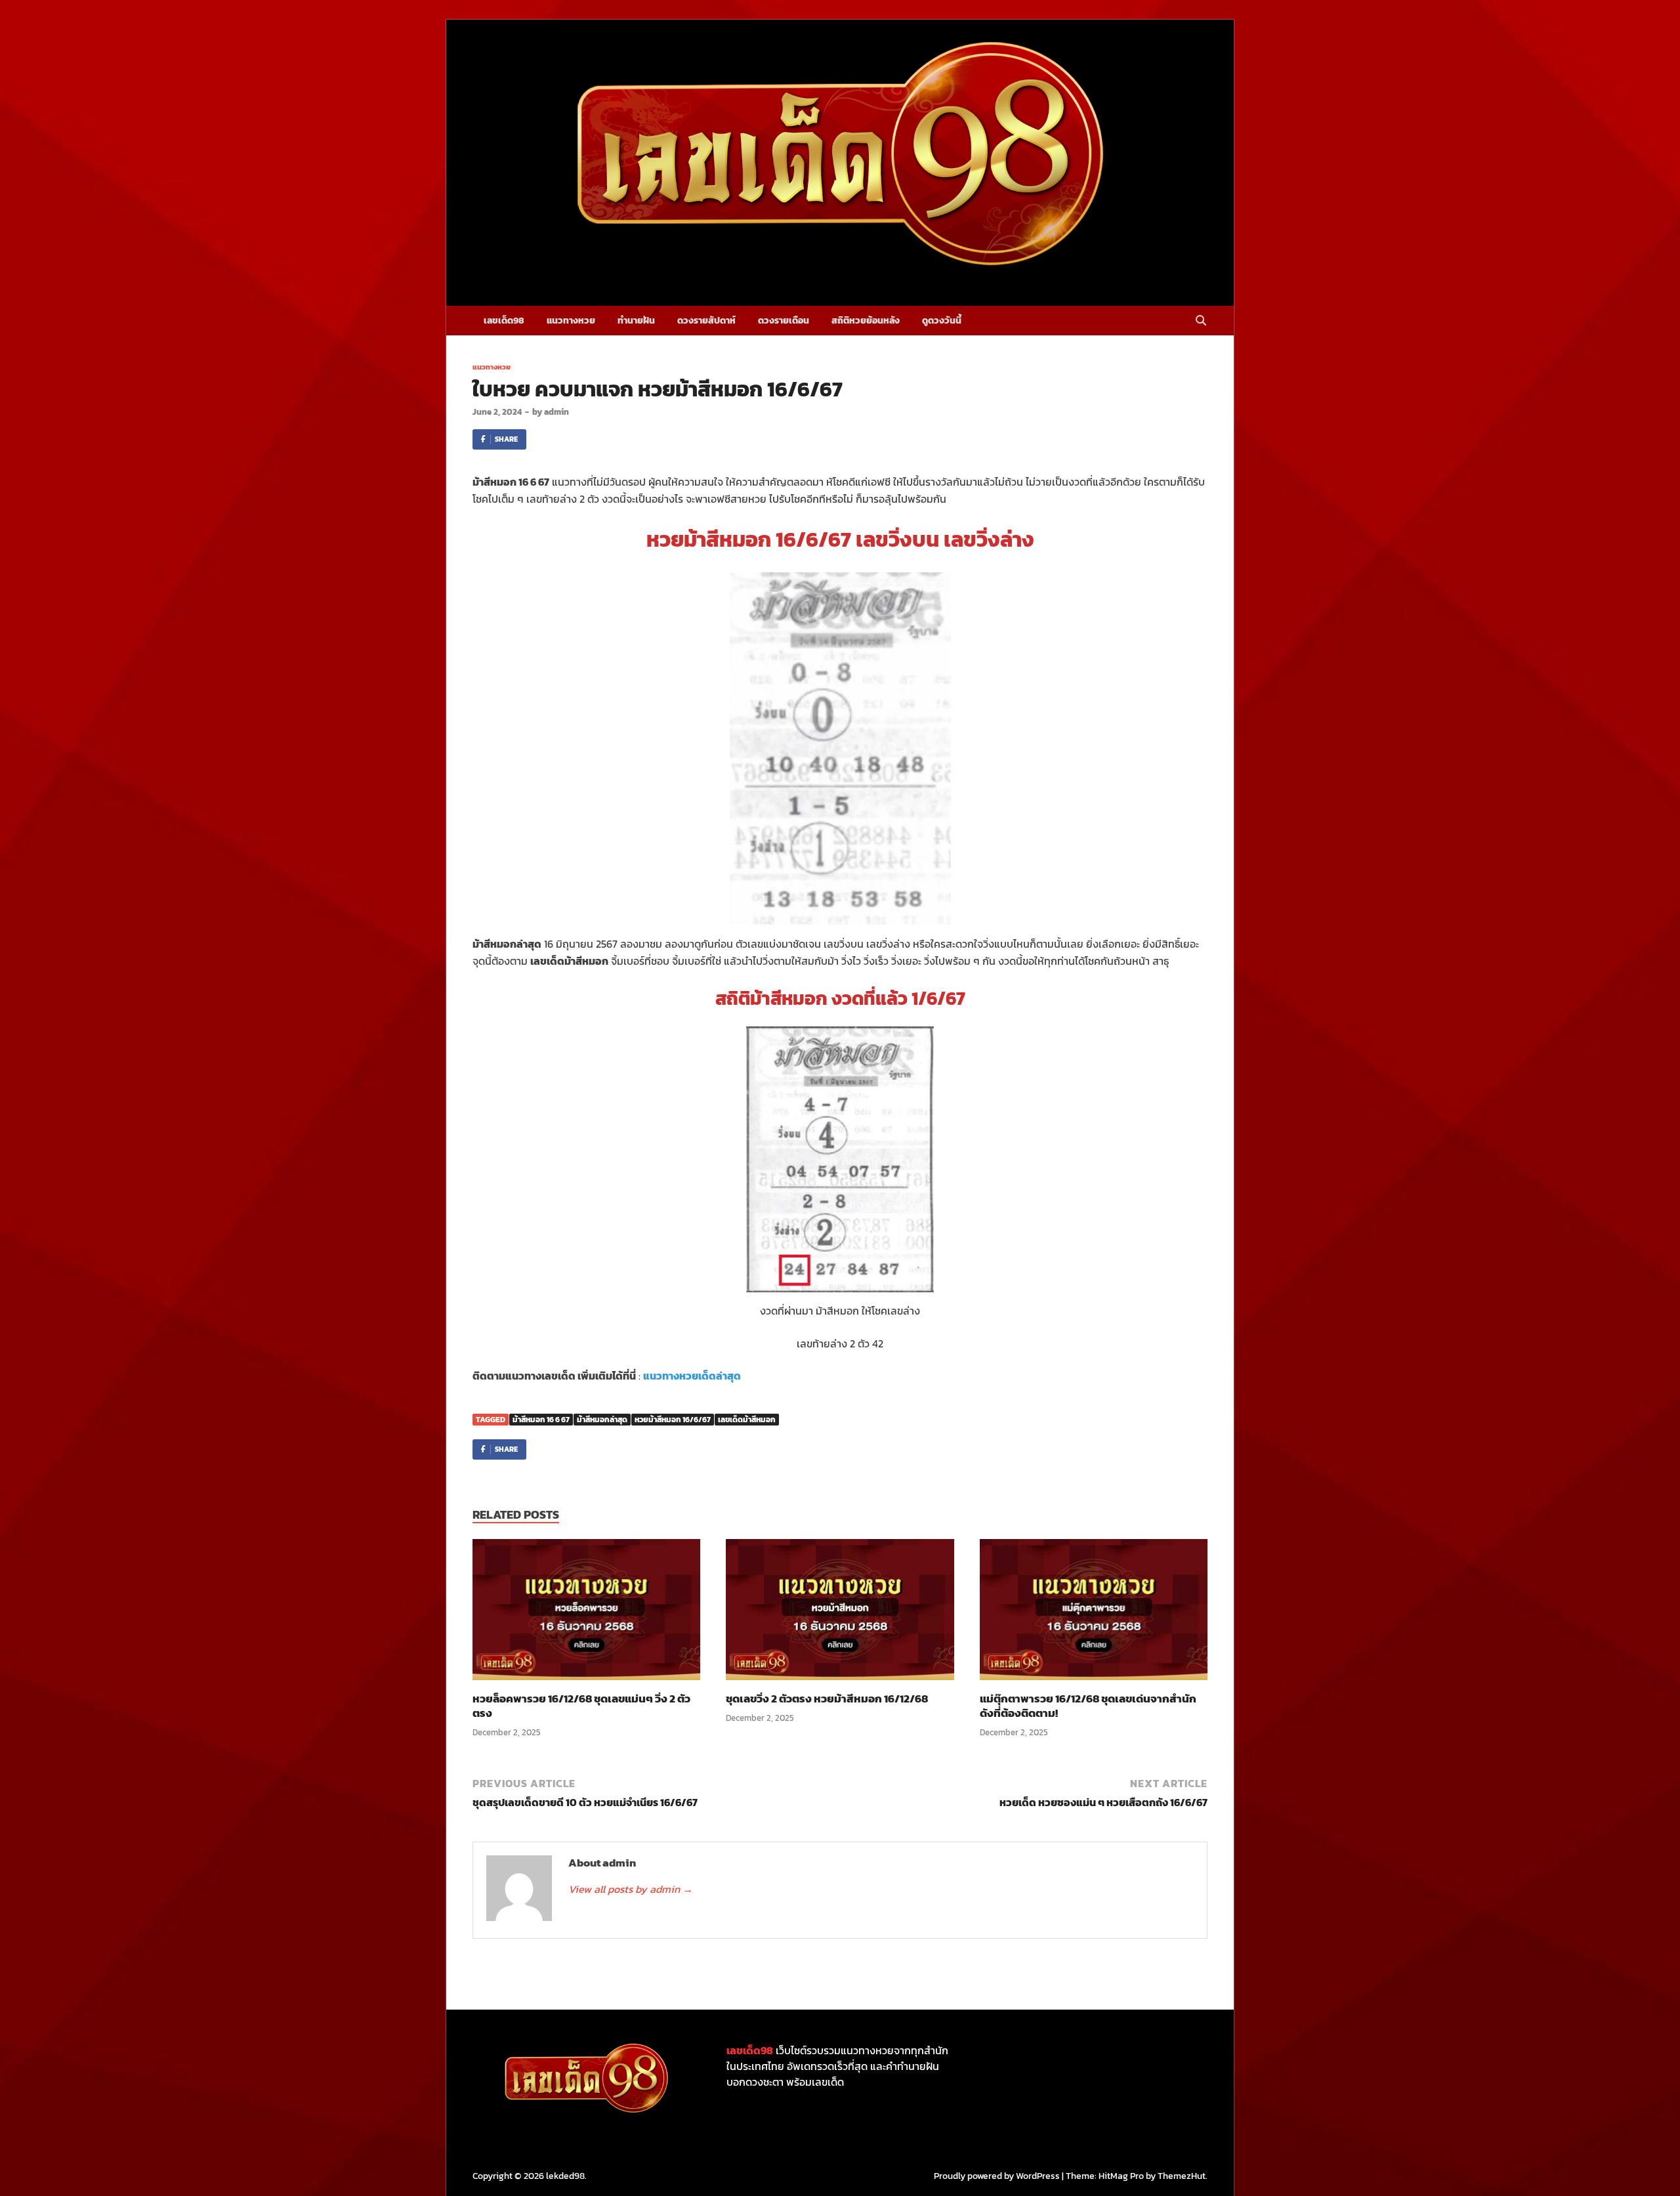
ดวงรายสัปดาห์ (706, 321)
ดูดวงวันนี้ (942, 321)
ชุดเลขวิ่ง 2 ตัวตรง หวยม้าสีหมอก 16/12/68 (827, 1699)
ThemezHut (1182, 2176)
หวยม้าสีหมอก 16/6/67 (673, 1420)
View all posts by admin (631, 1889)
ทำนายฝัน (636, 321)
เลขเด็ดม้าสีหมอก (747, 1420)
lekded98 (565, 2176)
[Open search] (1201, 321)
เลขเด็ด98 (504, 321)
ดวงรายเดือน (784, 321)
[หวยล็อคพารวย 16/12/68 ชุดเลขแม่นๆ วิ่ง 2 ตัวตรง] (586, 1614)
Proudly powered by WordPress (997, 2176)
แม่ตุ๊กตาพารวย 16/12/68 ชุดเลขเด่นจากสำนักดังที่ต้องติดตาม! (1088, 1706)
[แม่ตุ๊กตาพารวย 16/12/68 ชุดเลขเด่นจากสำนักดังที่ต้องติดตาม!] (1094, 1614)
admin (556, 412)
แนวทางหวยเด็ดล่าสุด (692, 1376)
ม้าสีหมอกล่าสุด (602, 1420)
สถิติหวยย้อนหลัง (866, 321)
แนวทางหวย (571, 321)
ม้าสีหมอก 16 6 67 (541, 1420)
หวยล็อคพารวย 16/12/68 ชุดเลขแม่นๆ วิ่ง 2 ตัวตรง (581, 1706)
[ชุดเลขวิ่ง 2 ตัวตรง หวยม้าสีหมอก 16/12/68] (840, 1614)
